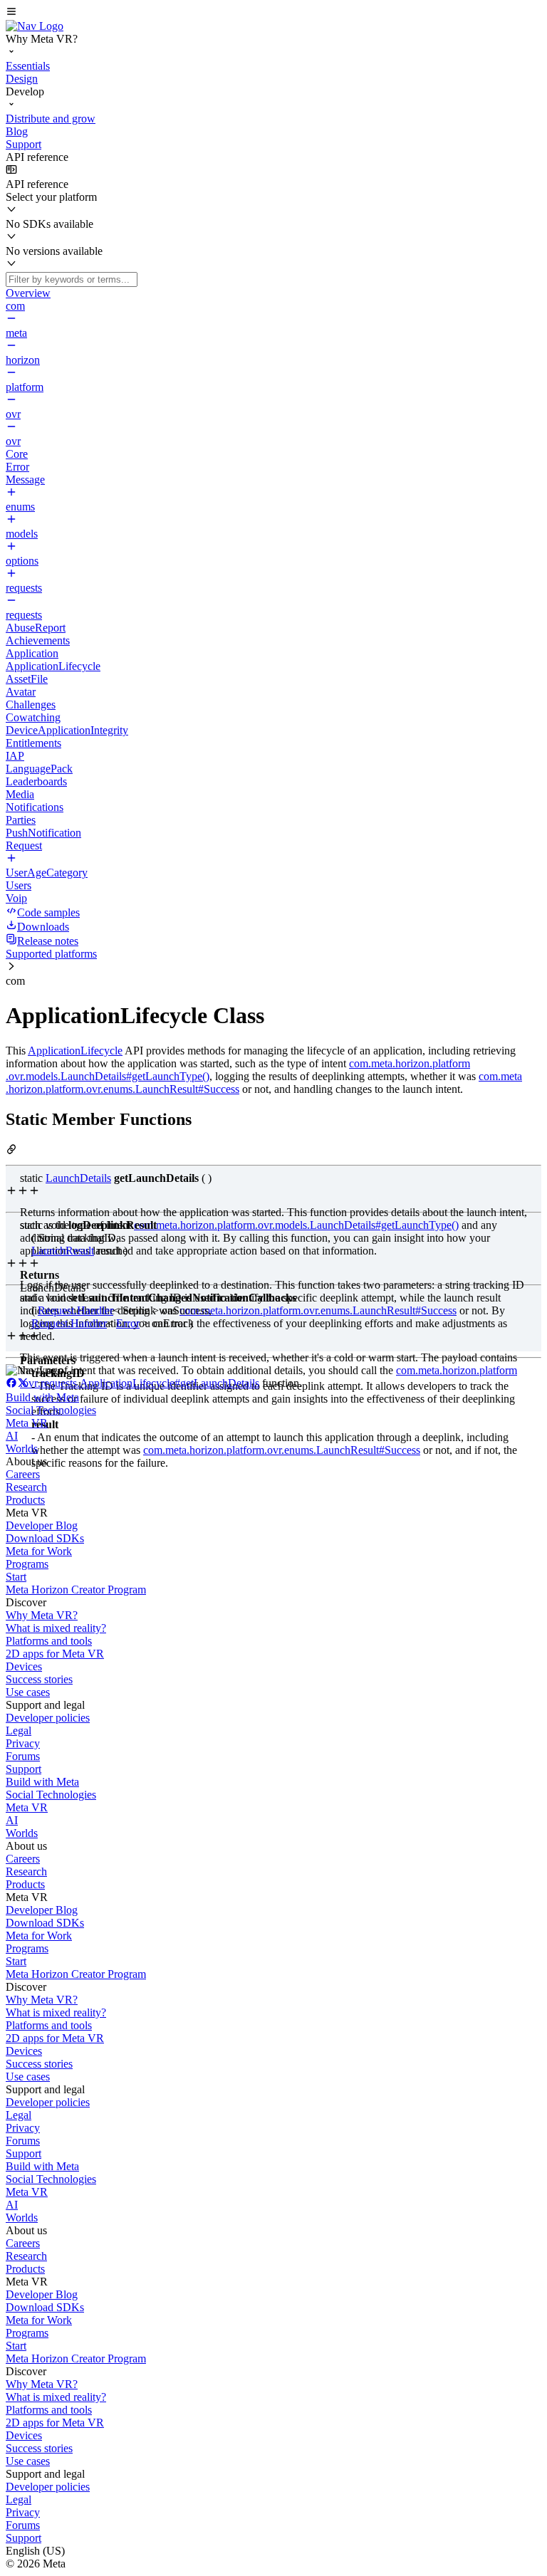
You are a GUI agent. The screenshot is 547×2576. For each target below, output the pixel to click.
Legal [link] (19, 1731)
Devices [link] (24, 1666)
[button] (273, 13)
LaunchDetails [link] (78, 1178)
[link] (35, 26)
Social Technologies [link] (51, 1410)
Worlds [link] (22, 1449)
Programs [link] (27, 1564)
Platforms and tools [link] (49, 1641)
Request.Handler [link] (75, 1310)
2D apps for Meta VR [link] (55, 1654)
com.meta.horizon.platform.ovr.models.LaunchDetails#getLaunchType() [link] (296, 1225)
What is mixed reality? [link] (56, 1628)
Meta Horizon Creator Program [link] (76, 1590)
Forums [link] (23, 1756)
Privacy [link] (23, 1743)
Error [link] (128, 1323)
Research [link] (26, 1487)
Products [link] (25, 1500)
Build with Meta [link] (42, 1397)
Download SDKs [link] (45, 1538)
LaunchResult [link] (63, 1251)
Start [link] (16, 1577)
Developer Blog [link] (42, 1525)
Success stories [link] (39, 1679)
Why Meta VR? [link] (42, 1615)
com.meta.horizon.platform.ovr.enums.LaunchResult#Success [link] (318, 1310)
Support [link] (24, 1769)
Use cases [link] (28, 1692)
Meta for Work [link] (39, 1551)
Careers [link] (23, 1474)
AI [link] (12, 1436)
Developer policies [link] (48, 1718)
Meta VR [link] (27, 1423)
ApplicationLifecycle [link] (75, 1051)
